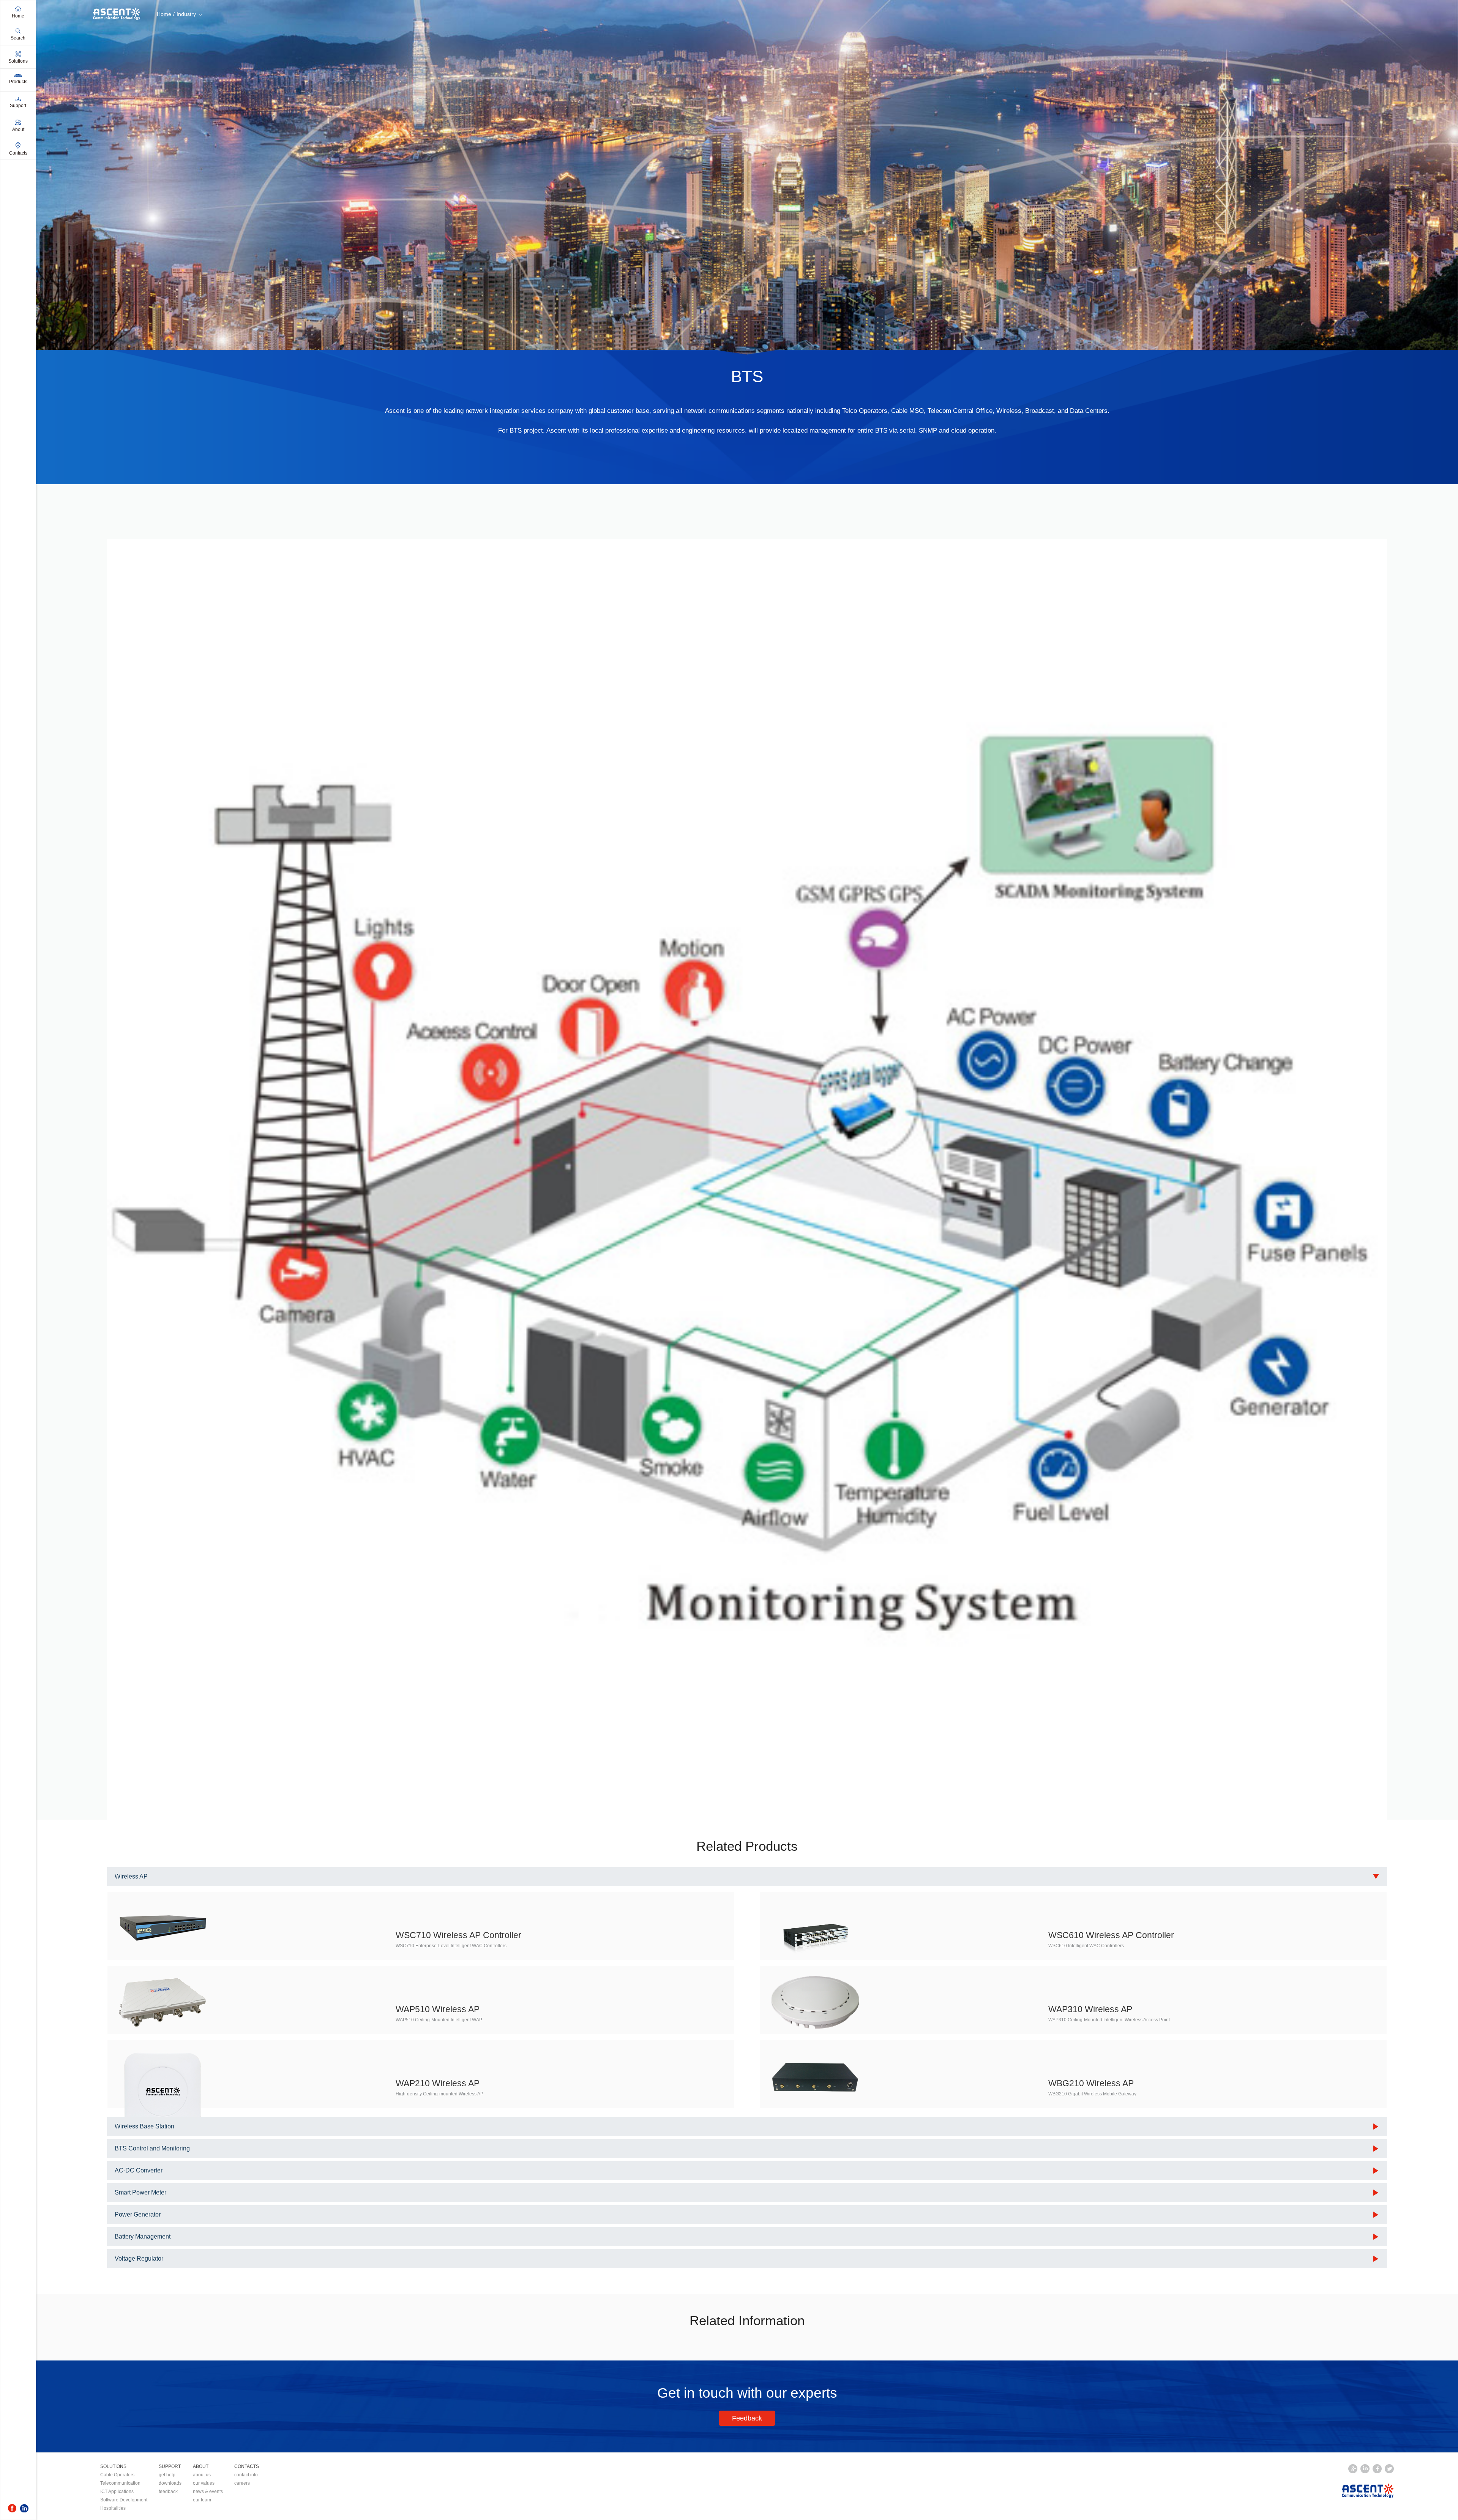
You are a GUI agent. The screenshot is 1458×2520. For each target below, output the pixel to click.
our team (202, 2500)
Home (164, 14)
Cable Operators (117, 2475)
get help (167, 2475)
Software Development (124, 2500)
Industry (186, 14)
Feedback (747, 2418)
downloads (170, 2483)
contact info (246, 2475)
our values (204, 2483)
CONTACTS (247, 2466)
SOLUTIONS (113, 2466)
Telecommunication (120, 2483)
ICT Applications (117, 2492)
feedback (168, 2492)
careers (242, 2483)
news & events (208, 2492)
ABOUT (201, 2466)
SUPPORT (170, 2466)
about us (202, 2475)
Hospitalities (113, 2508)
